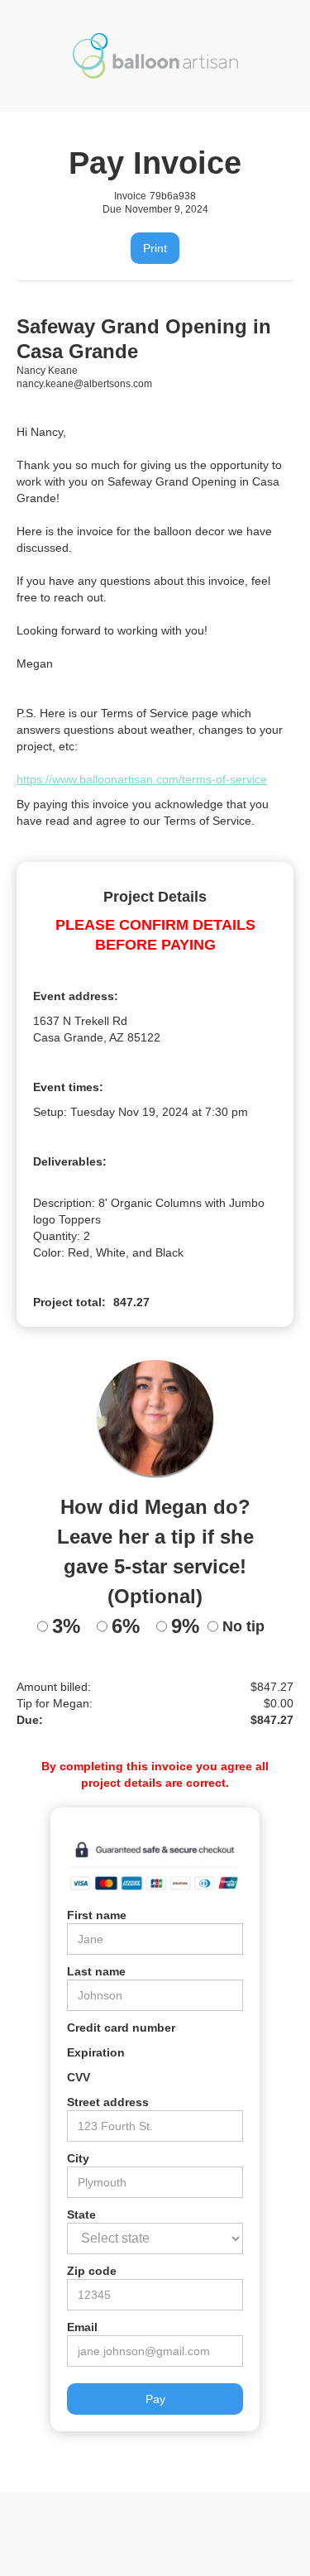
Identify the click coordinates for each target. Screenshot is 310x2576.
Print (155, 248)
